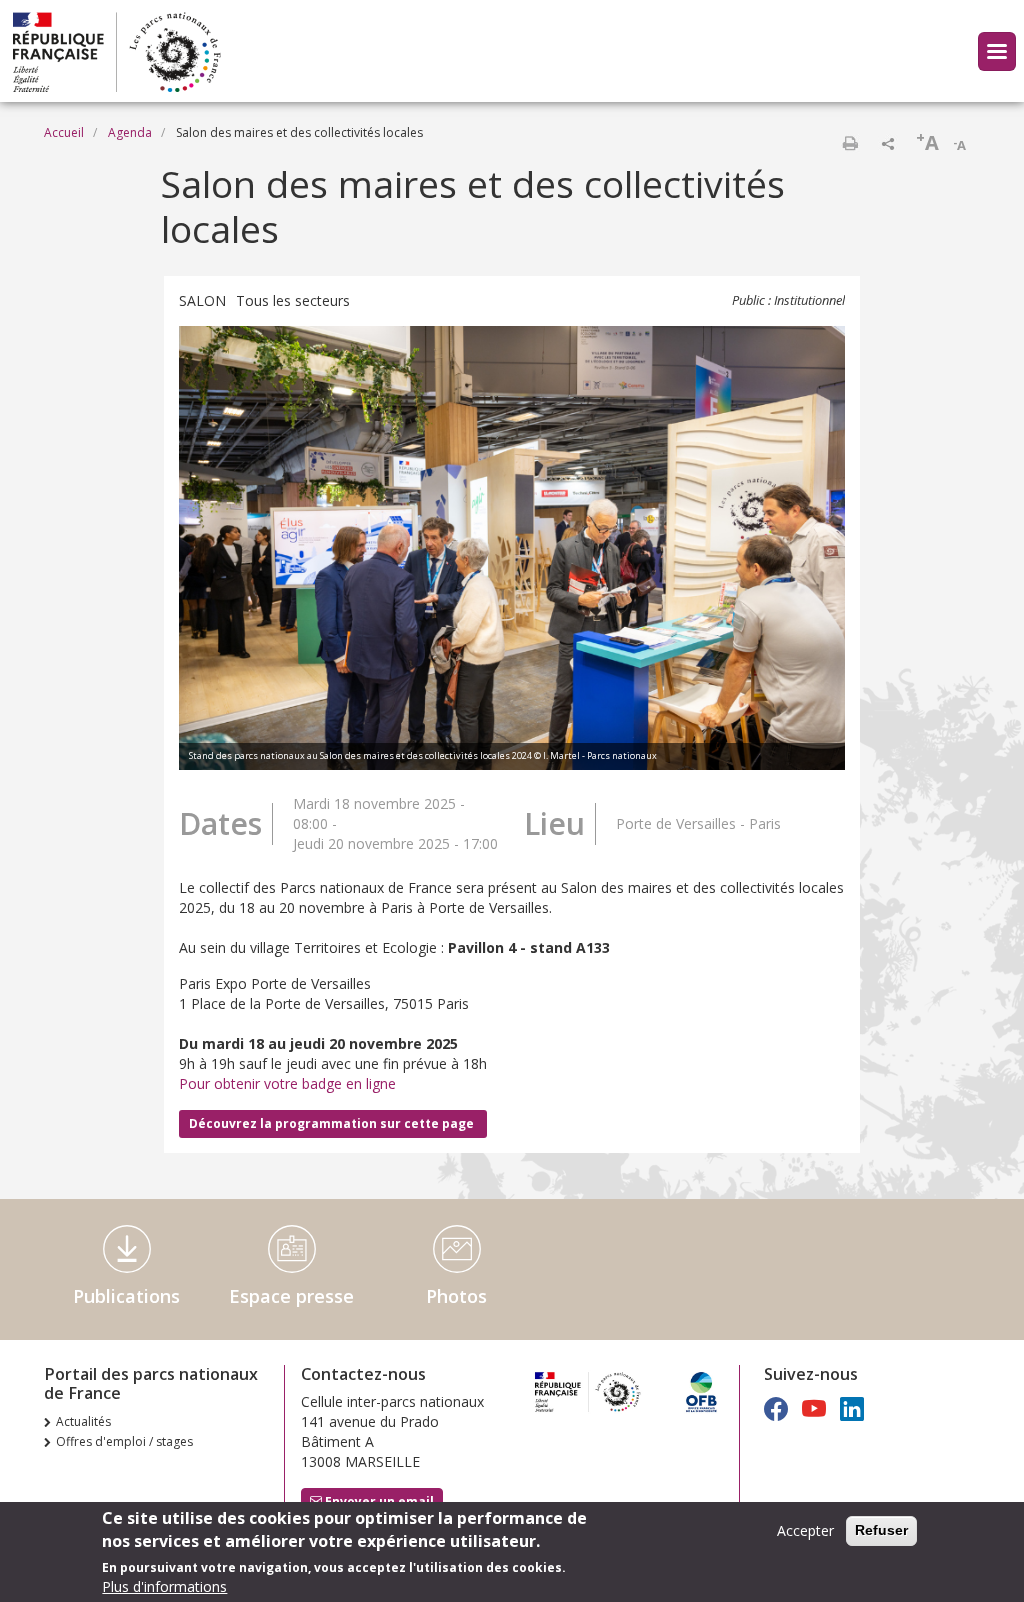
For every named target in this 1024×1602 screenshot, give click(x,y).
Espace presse (291, 1296)
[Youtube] (814, 1408)
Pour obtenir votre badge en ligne (287, 1083)
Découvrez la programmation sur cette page (333, 1123)
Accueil (64, 132)
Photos (456, 1296)
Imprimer (850, 143)
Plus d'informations (164, 1586)
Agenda (130, 132)
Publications (126, 1296)
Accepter (805, 1530)
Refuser (881, 1530)
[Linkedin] (852, 1408)
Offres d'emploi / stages (124, 1441)
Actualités (83, 1421)
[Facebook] (776, 1408)
